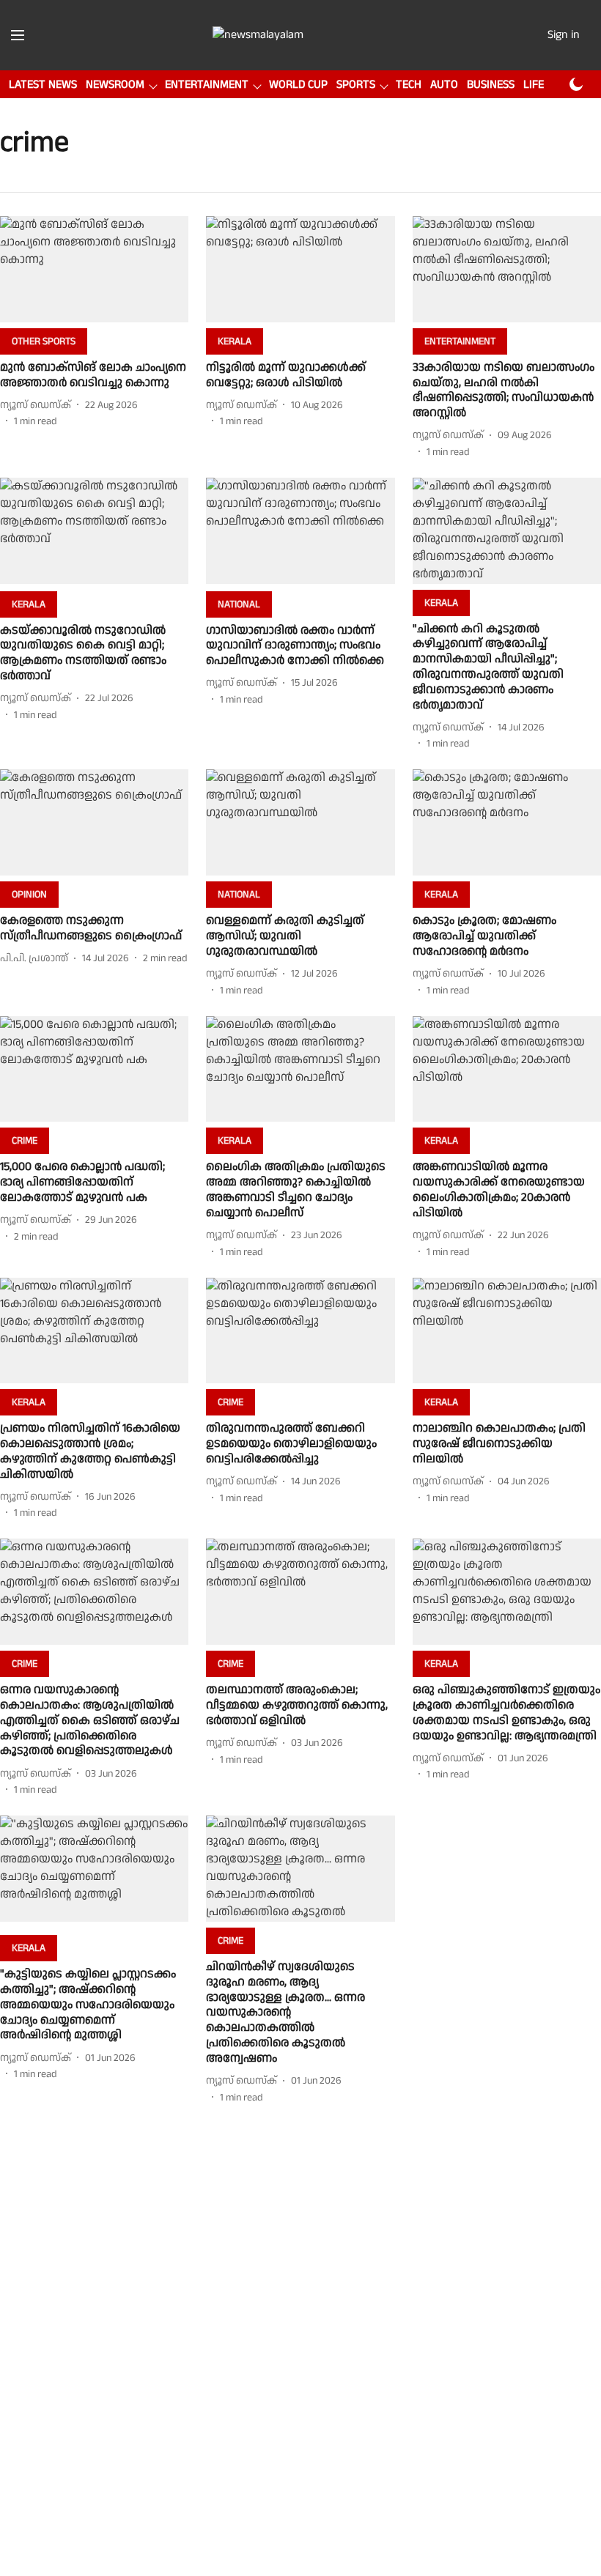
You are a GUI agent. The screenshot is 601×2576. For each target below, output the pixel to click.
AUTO (444, 85)
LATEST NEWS (43, 85)
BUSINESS (491, 85)
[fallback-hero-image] (94, 269)
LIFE (534, 85)
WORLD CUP (298, 85)
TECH (409, 85)
